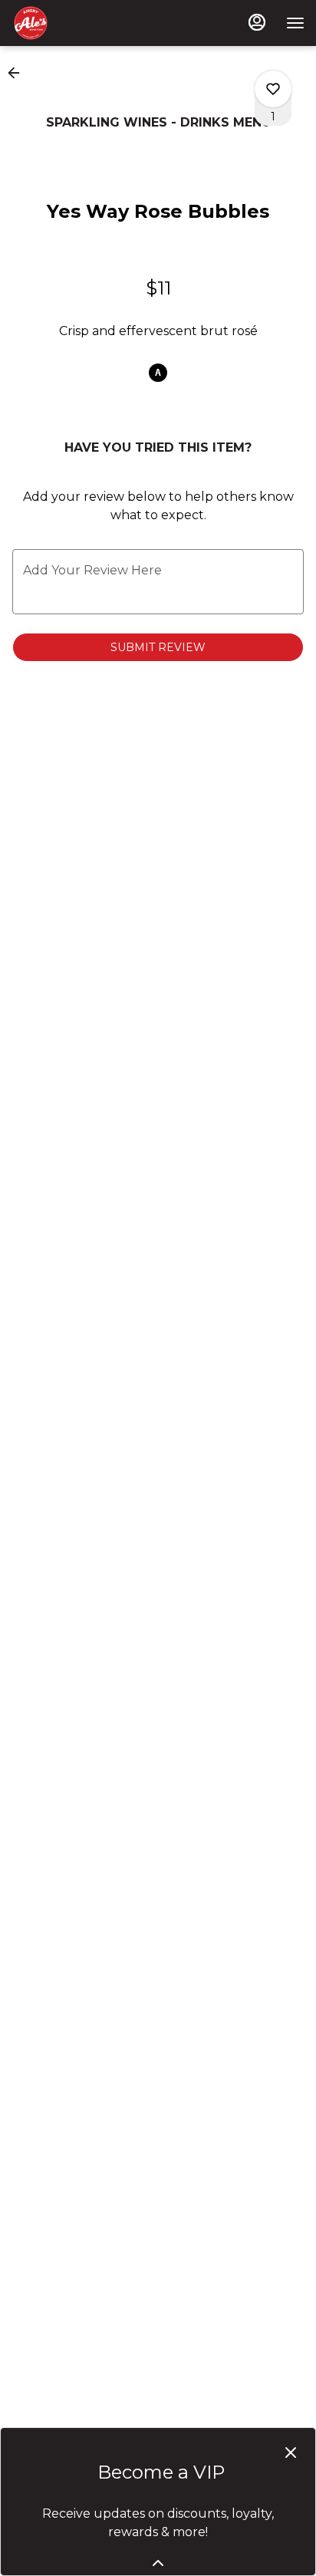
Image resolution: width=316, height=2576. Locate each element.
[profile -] (257, 22)
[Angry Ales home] (81, 23)
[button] (18, 73)
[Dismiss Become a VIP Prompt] (291, 2453)
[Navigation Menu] (295, 23)
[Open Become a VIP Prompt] (158, 2563)
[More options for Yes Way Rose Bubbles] (273, 89)
